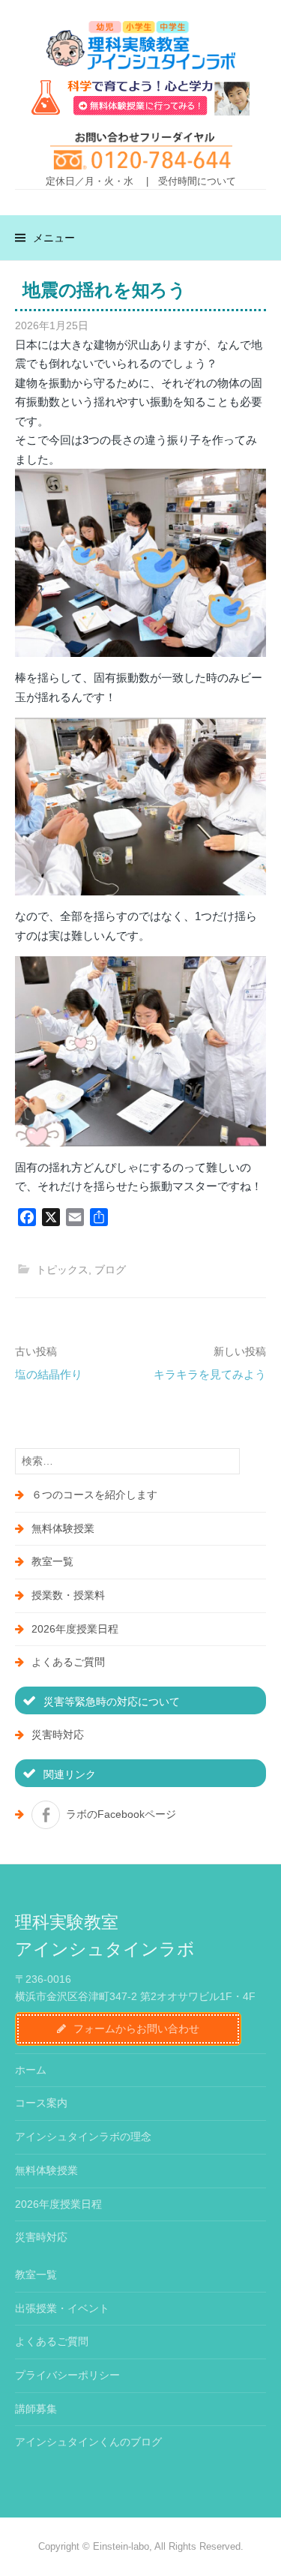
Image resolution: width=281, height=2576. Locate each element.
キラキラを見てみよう (210, 1374)
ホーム (31, 2070)
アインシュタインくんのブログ (88, 2442)
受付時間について (197, 181)
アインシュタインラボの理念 (83, 2137)
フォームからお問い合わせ (136, 2029)
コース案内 (41, 2103)
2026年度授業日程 (75, 1629)
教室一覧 (52, 1561)
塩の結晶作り (49, 1374)
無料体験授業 (63, 1528)
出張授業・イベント (62, 2308)
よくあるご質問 (68, 1662)
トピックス (62, 1270)
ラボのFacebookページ (121, 1814)
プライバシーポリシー (67, 2375)
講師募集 (36, 2409)
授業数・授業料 (68, 1595)
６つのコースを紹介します (94, 1495)
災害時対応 (58, 1735)
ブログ (110, 1270)
